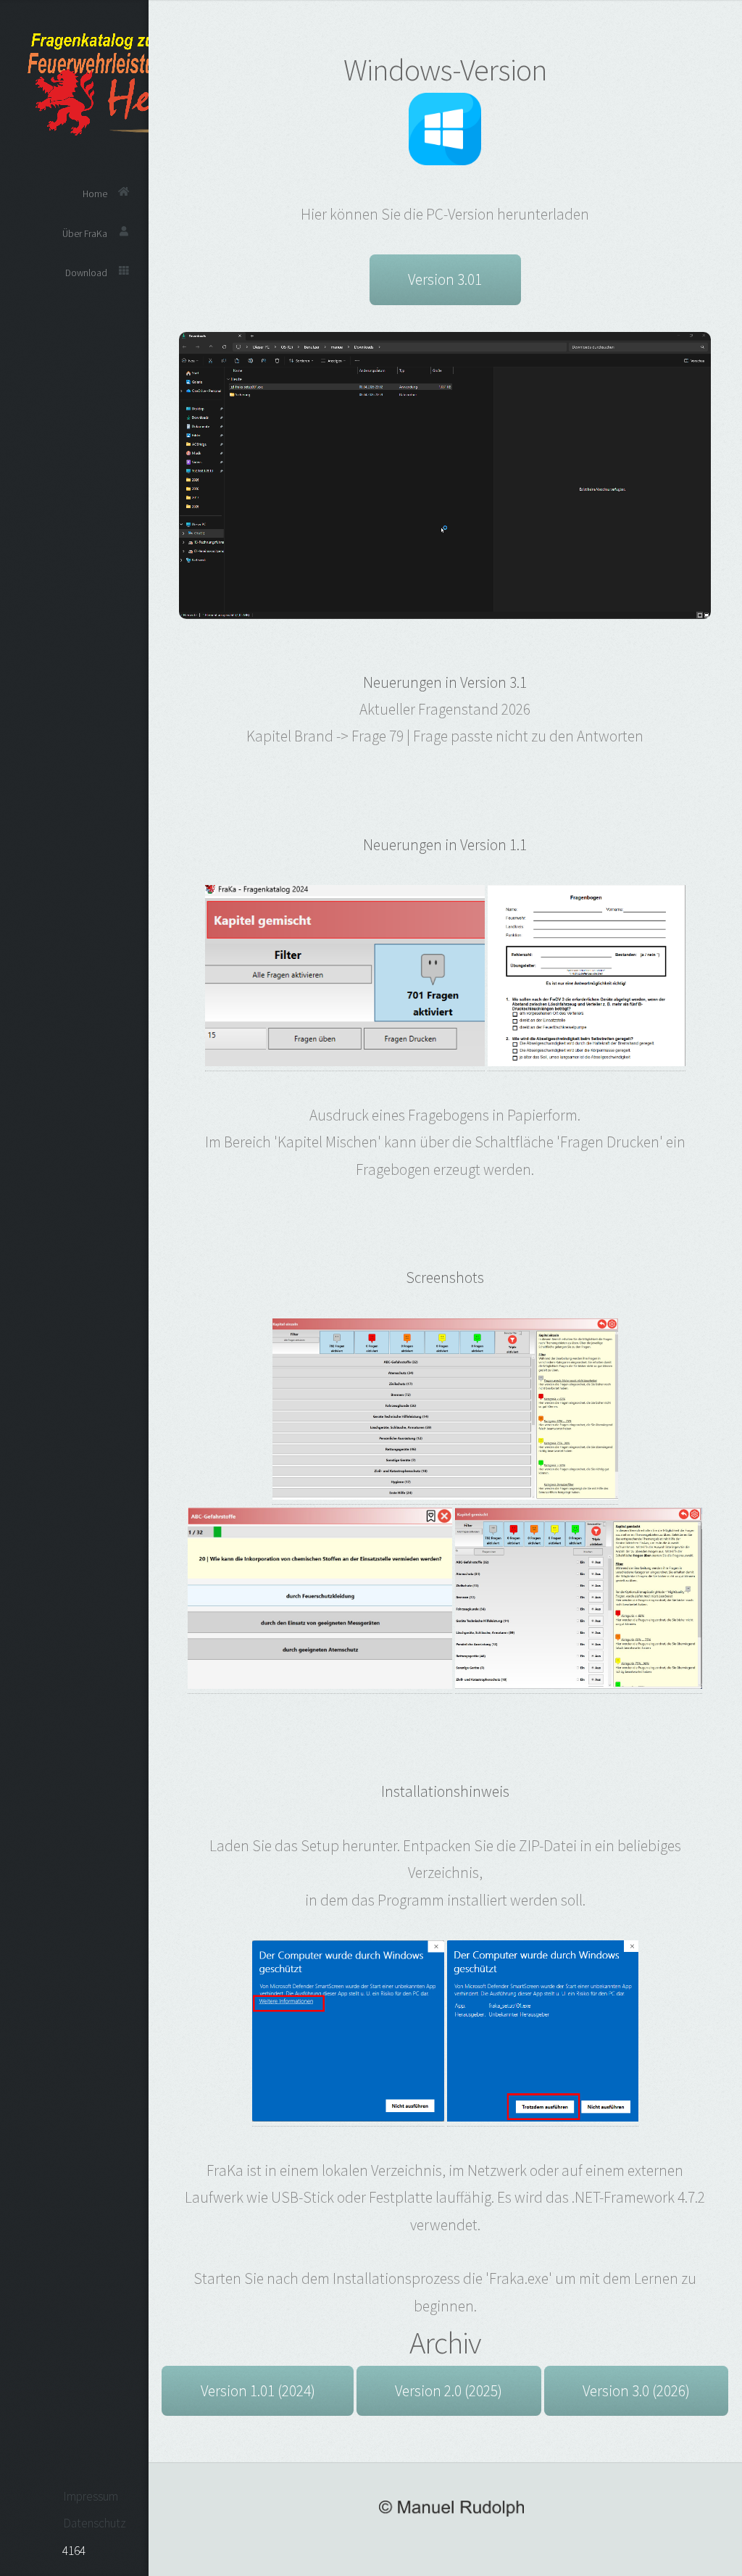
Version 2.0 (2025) (449, 2391)
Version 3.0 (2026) (636, 2391)
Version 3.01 (445, 279)
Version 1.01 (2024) (258, 2391)
